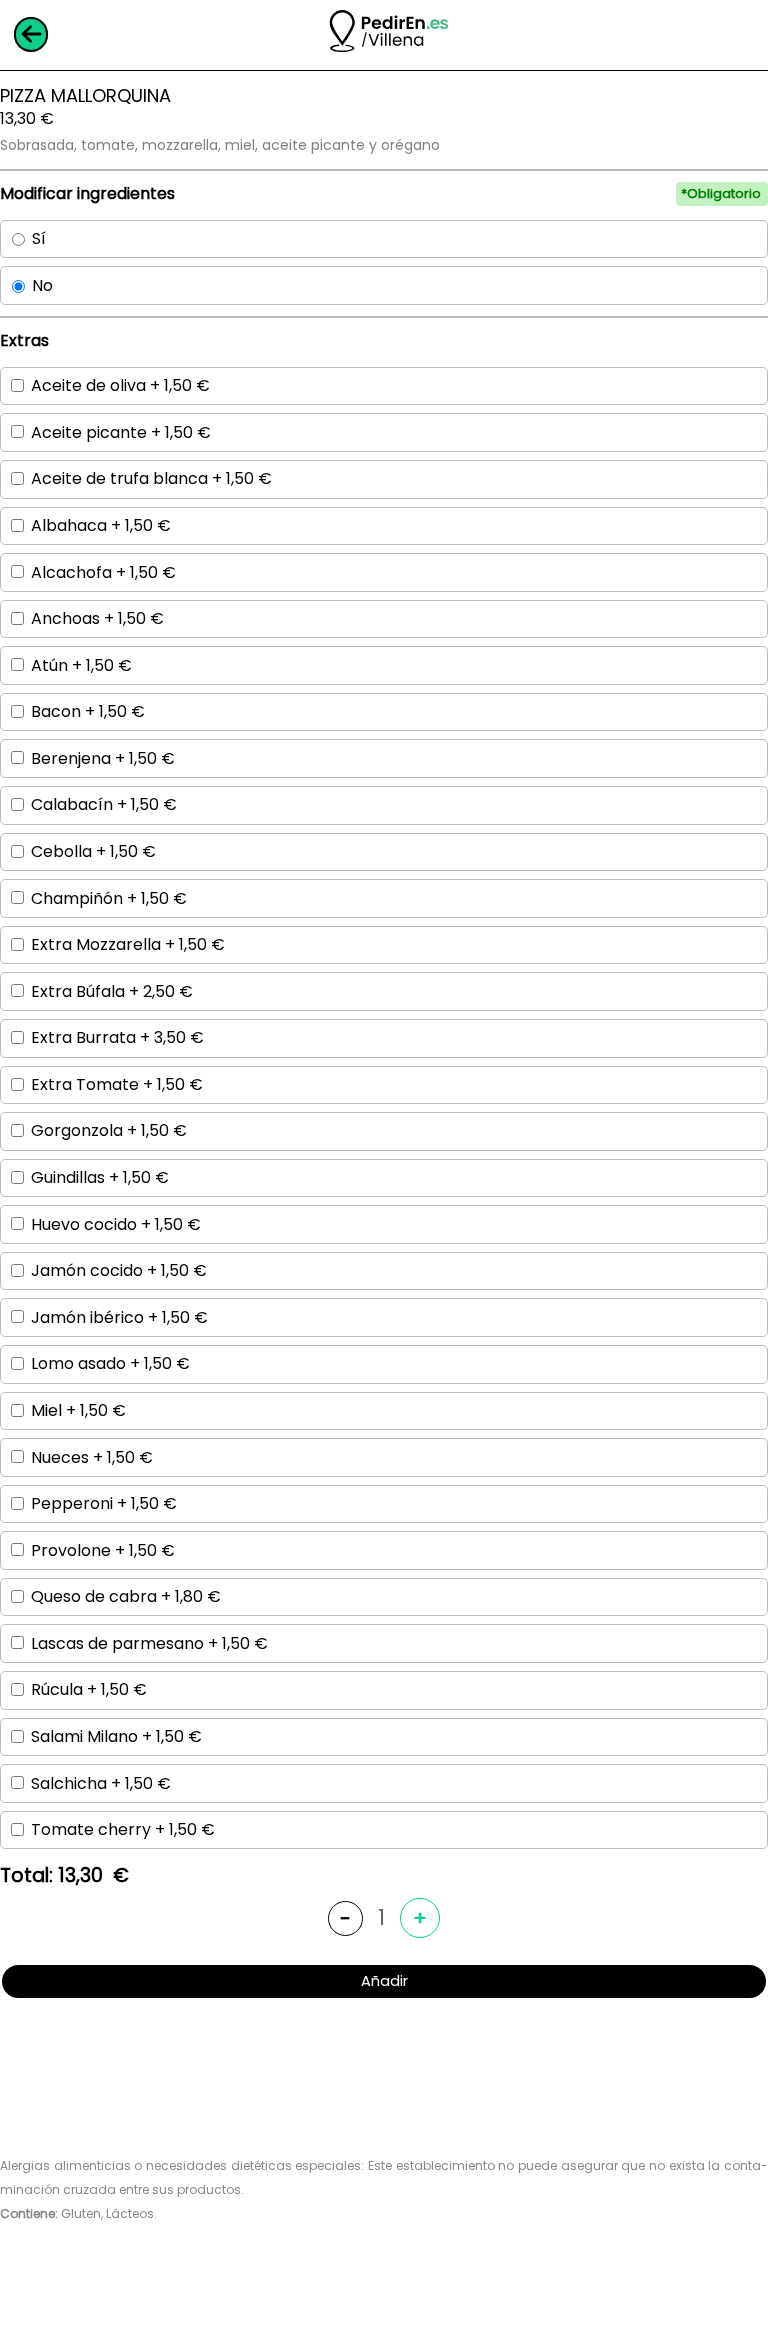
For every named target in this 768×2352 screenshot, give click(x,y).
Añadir (384, 1981)
